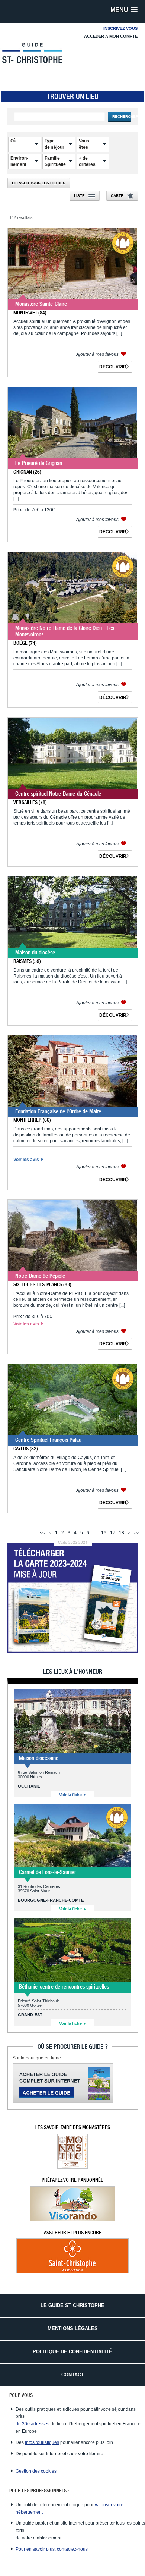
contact (73, 2375)
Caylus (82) (26, 1449)
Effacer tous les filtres (39, 183)
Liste (79, 196)
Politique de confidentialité (72, 2352)
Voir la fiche (71, 1795)
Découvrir (113, 367)
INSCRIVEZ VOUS (120, 28)
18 (122, 1533)
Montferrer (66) (32, 1120)
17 (113, 1533)
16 (104, 1533)
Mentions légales (73, 2329)
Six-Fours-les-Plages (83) (42, 1284)
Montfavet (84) (30, 313)
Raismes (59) (27, 961)
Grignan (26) (27, 472)
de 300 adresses (33, 2424)
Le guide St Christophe (72, 2305)
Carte (117, 196)
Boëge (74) (25, 643)
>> (137, 1533)
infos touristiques (42, 2442)
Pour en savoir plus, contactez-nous (52, 2549)
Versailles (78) (30, 802)
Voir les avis (27, 1160)
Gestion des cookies (36, 2471)
